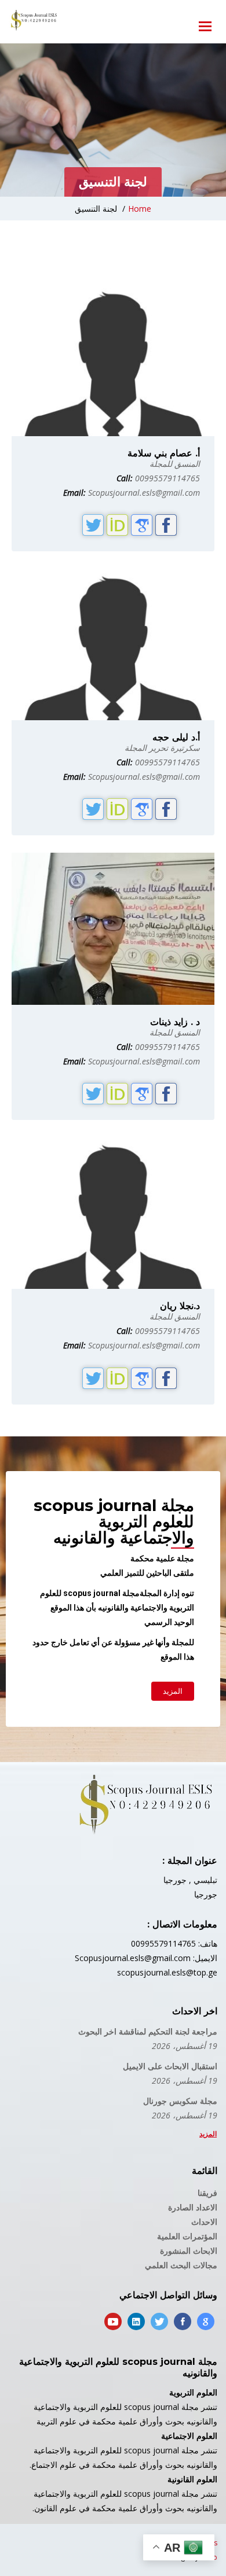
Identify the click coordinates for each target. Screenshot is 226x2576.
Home (140, 209)
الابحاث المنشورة (189, 2251)
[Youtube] (113, 2321)
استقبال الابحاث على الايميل (170, 2066)
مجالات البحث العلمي (181, 2265)
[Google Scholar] (206, 2321)
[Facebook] (183, 2321)
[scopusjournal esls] (34, 20)
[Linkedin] (136, 2321)
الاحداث (204, 2222)
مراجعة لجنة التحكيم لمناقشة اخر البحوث (148, 2031)
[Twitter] (159, 2321)
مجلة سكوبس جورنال (180, 2101)
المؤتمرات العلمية (187, 2236)
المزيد (208, 2134)
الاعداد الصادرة (193, 2207)
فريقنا (207, 2193)
